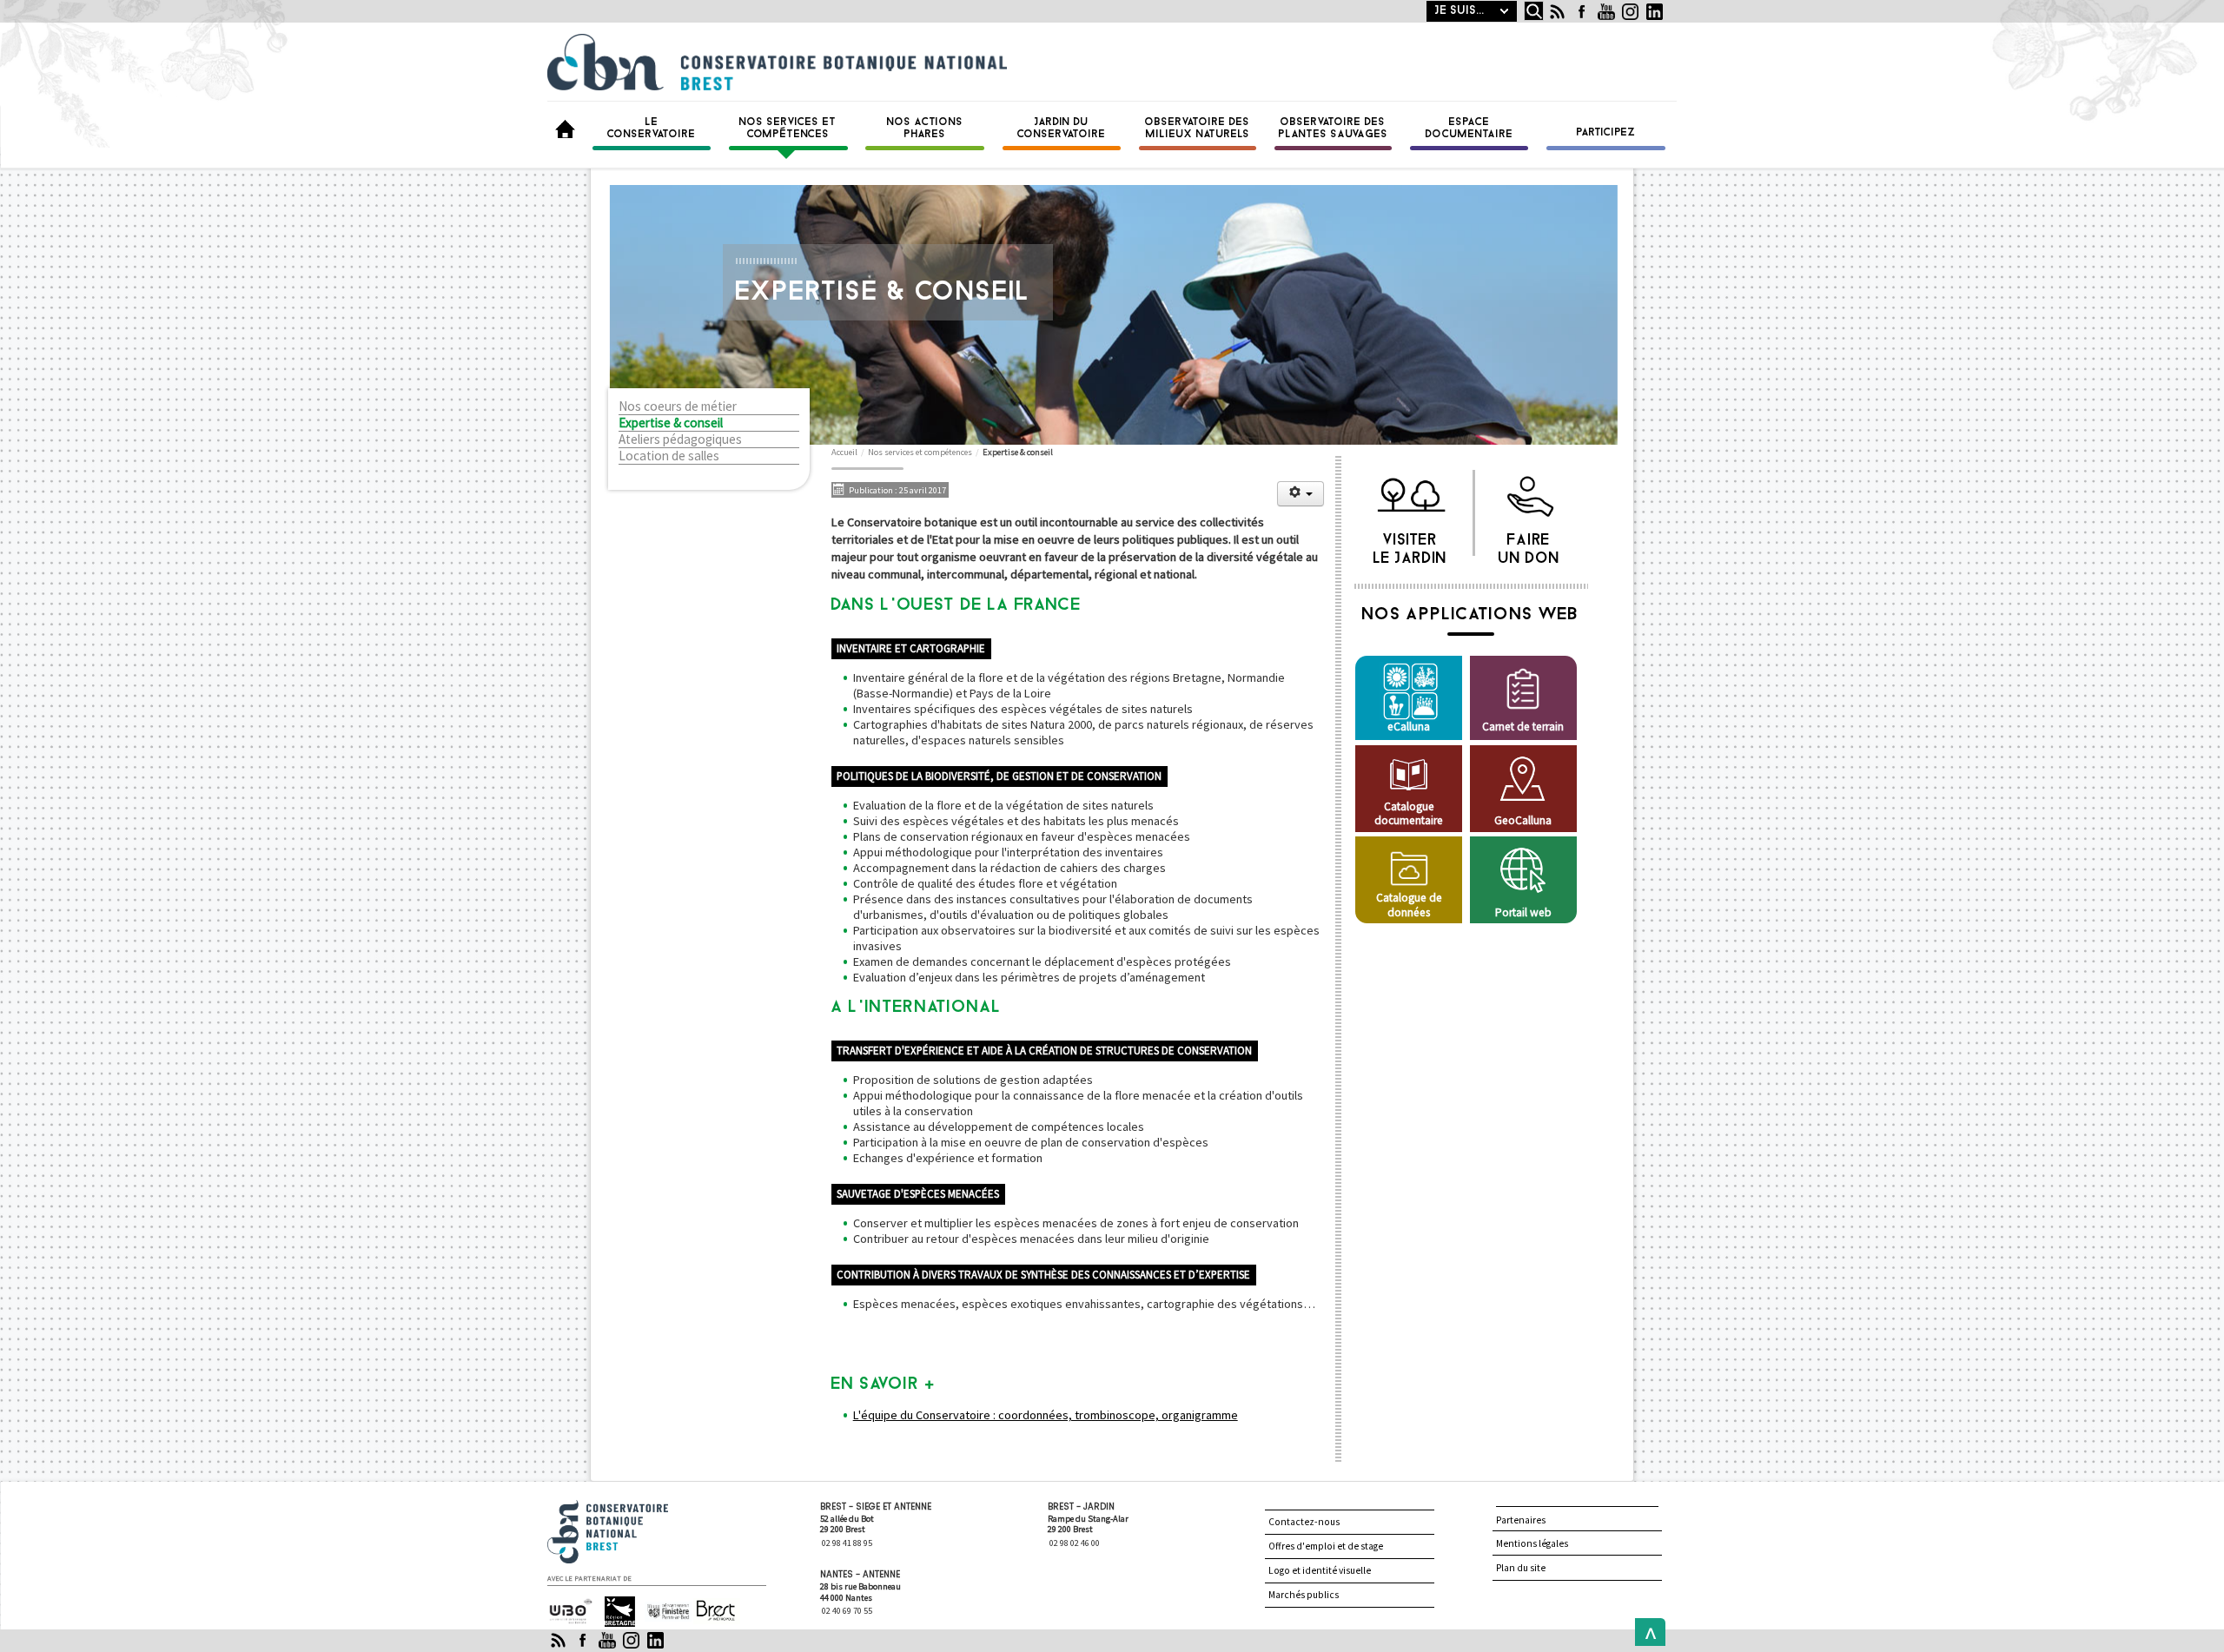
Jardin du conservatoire (1062, 129)
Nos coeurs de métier (678, 406)
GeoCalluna (1523, 820)
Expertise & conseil (671, 423)
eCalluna (1409, 727)
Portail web (1523, 912)
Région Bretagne (612, 1612)
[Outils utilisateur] (1301, 494)
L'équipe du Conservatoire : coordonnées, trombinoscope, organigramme (1046, 1415)
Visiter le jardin (1410, 545)
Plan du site (1521, 1568)
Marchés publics (1304, 1595)
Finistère (661, 1604)
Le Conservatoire (652, 129)
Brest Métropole (712, 1612)
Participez (1606, 133)
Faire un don (1529, 545)
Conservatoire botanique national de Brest (626, 1507)
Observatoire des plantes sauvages (1334, 129)
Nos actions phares (925, 129)
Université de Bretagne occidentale (569, 1612)
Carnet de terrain (1523, 727)
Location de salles (669, 456)
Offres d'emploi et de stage (1326, 1546)
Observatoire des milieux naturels (1198, 129)
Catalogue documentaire (1409, 813)
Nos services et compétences (788, 129)
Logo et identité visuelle (1320, 1570)
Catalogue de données (1409, 905)
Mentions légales (1532, 1543)
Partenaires (1521, 1520)
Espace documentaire (1469, 129)
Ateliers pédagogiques (680, 439)
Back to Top (1646, 1632)
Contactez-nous (1304, 1522)
